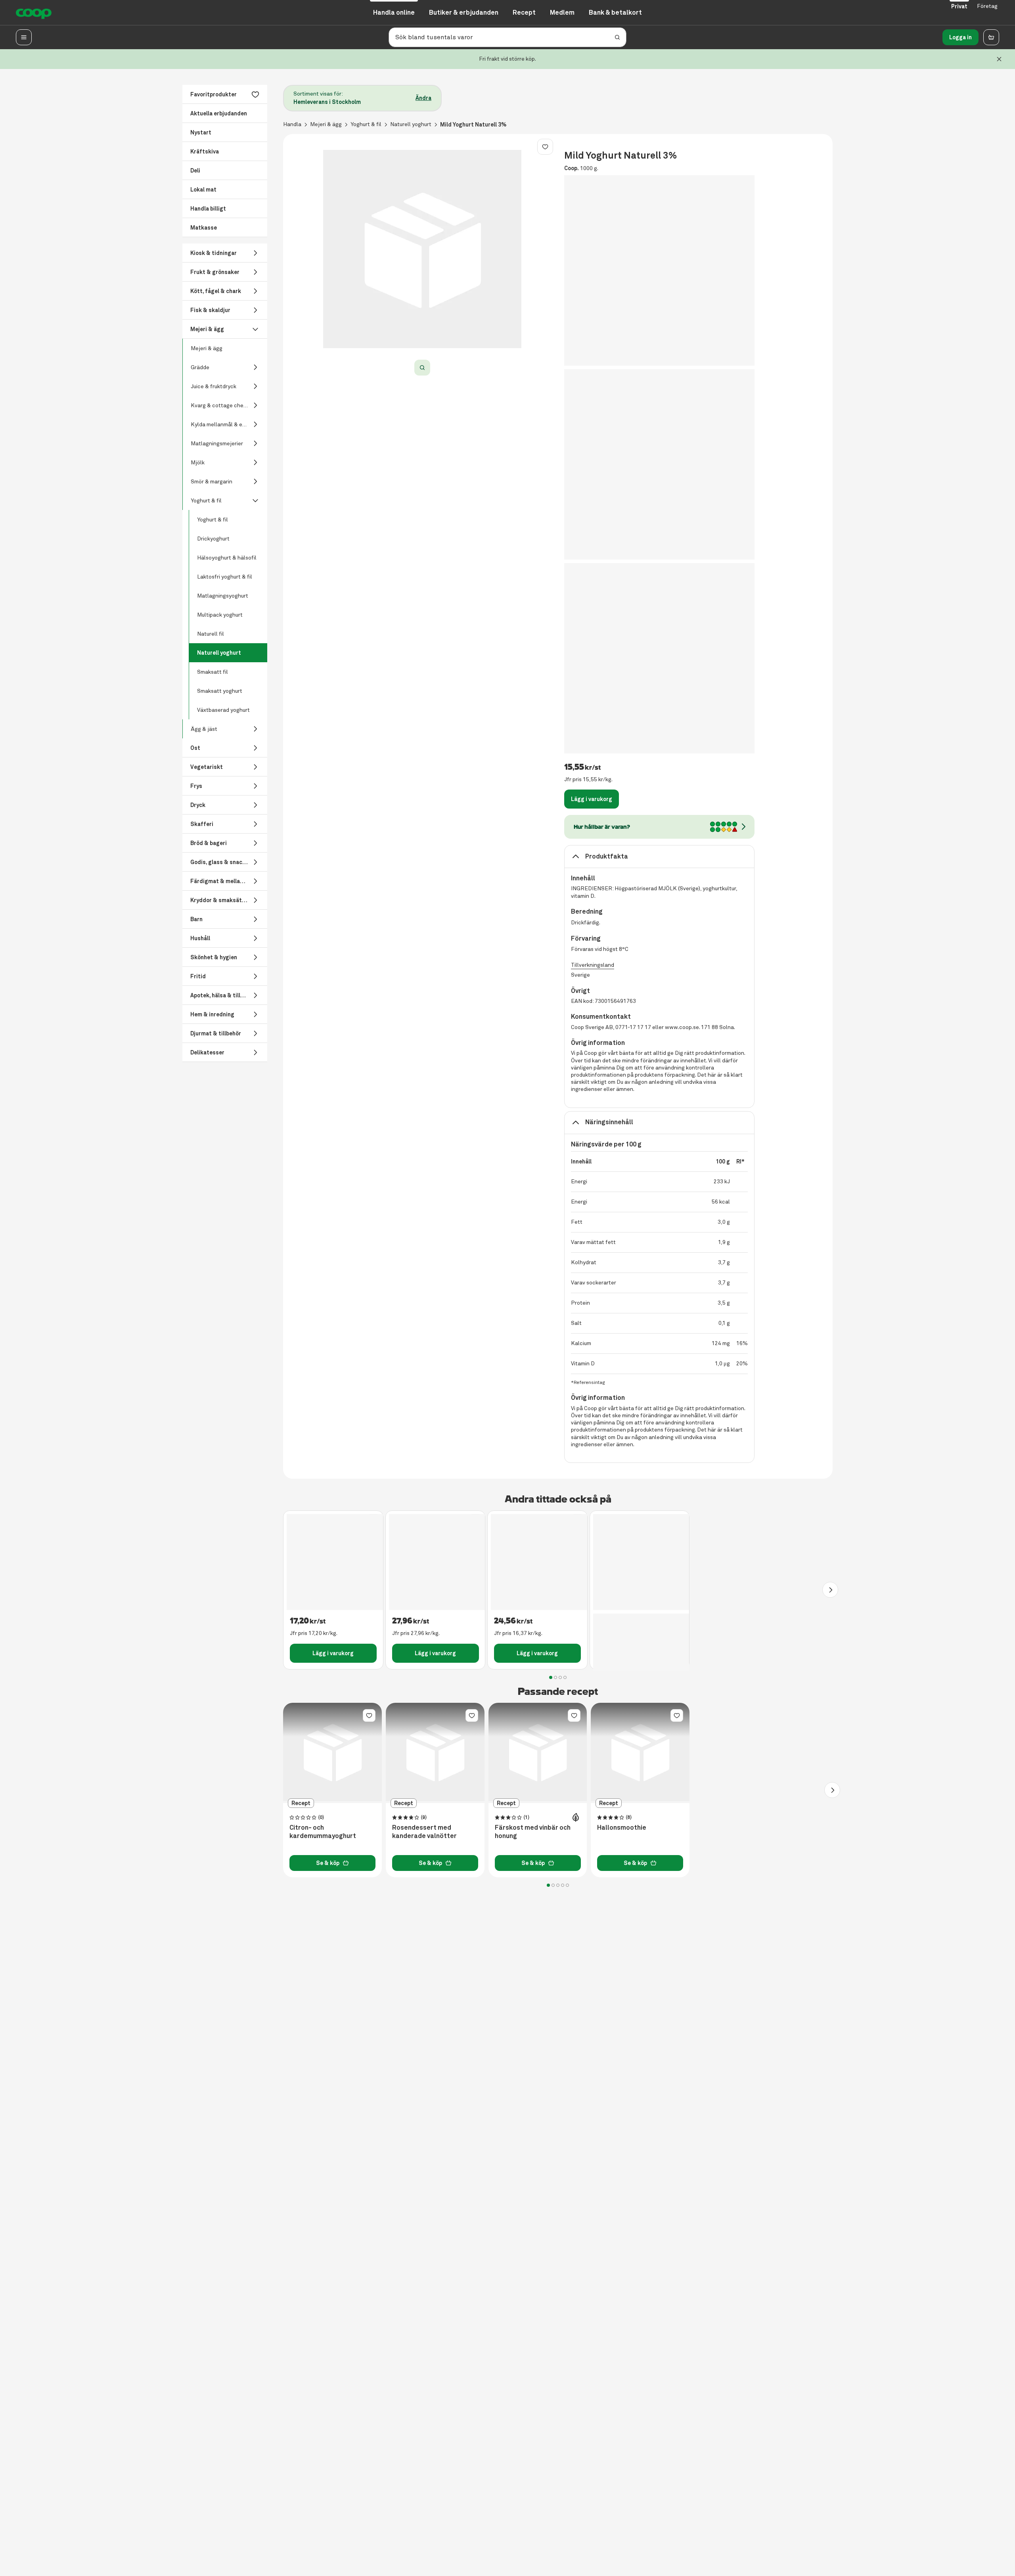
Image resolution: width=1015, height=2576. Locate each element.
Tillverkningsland (593, 965)
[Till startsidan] (34, 13)
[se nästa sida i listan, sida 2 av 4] (830, 1590)
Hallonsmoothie (622, 1828)
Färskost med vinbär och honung (533, 1832)
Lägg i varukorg (592, 799)
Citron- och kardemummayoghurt (323, 1832)
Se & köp (328, 1863)
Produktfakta (607, 856)
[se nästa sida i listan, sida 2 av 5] (832, 1790)
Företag (987, 6)
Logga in (960, 37)
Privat (959, 6)
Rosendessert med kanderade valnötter (424, 1832)
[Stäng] (999, 59)
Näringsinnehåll (609, 1122)
